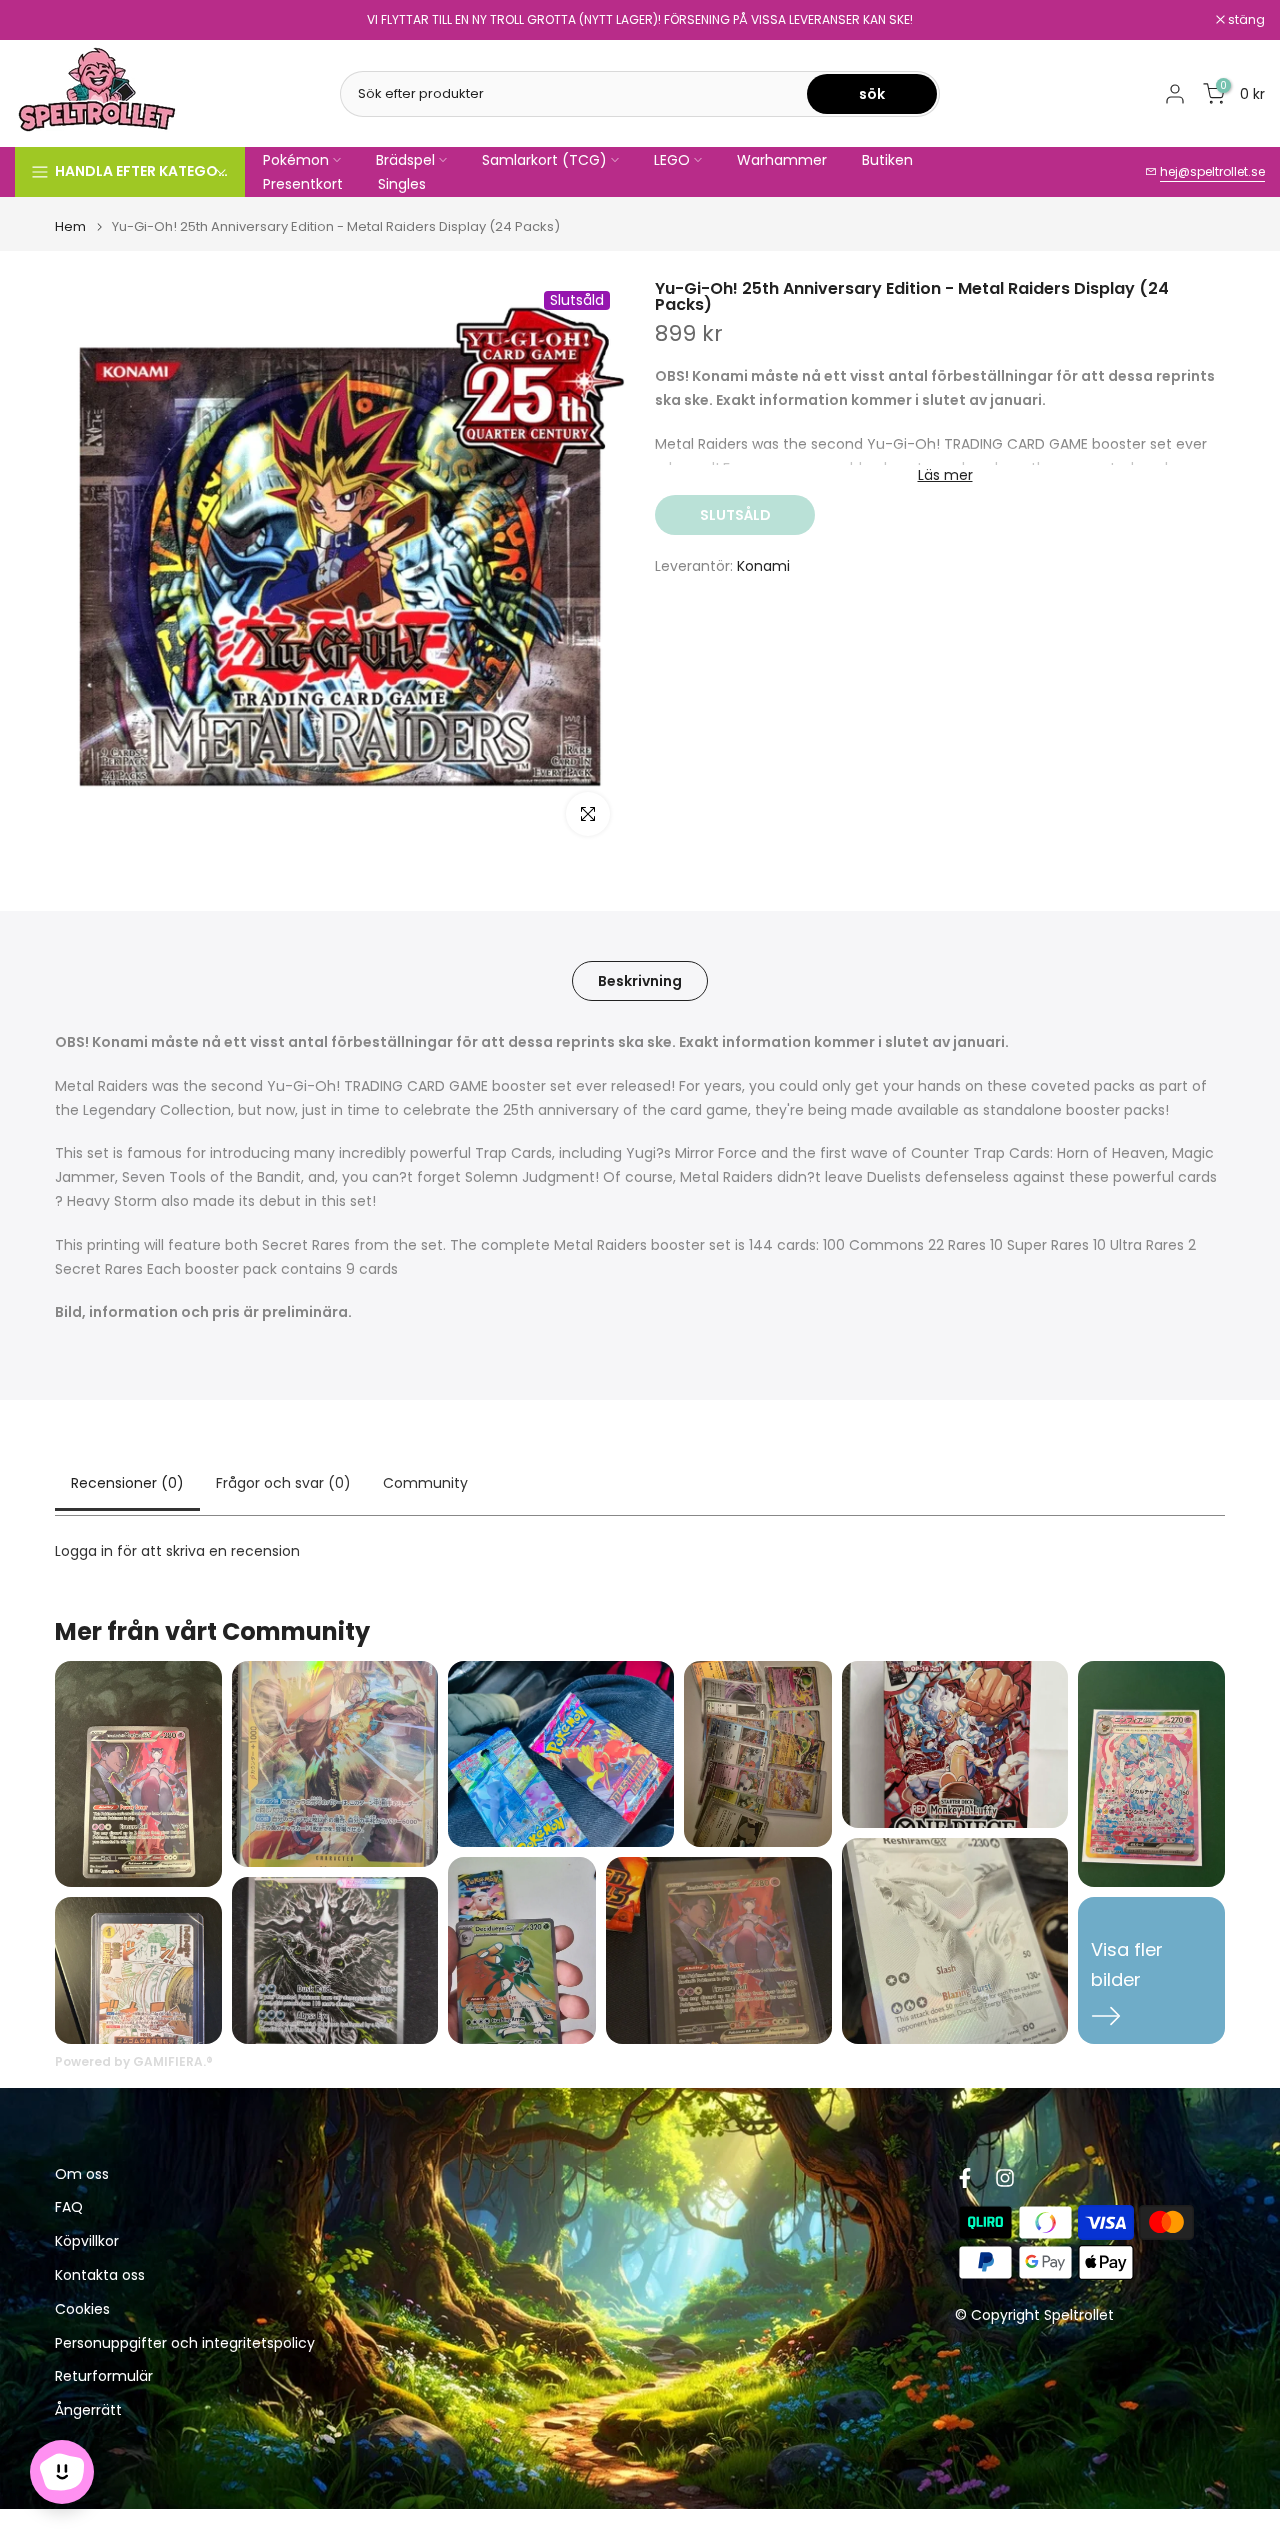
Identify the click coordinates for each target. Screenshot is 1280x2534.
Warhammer (782, 160)
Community (425, 1483)
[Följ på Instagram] (1005, 2178)
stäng (44, 20)
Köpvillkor (87, 2242)
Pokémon (296, 160)
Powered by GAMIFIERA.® (134, 2061)
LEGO (672, 160)
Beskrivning (640, 981)
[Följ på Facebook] (965, 2178)
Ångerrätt (88, 2411)
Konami (763, 566)
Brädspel (405, 160)
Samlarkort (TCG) (544, 160)
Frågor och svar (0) (283, 1483)
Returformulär (104, 2377)
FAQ (69, 2208)
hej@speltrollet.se (1212, 171)
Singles (402, 184)
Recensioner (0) (127, 1483)
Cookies (82, 2309)
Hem (70, 226)
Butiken (887, 160)
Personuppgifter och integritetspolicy (185, 2343)
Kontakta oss (100, 2276)
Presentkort (303, 184)
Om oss (82, 2174)
